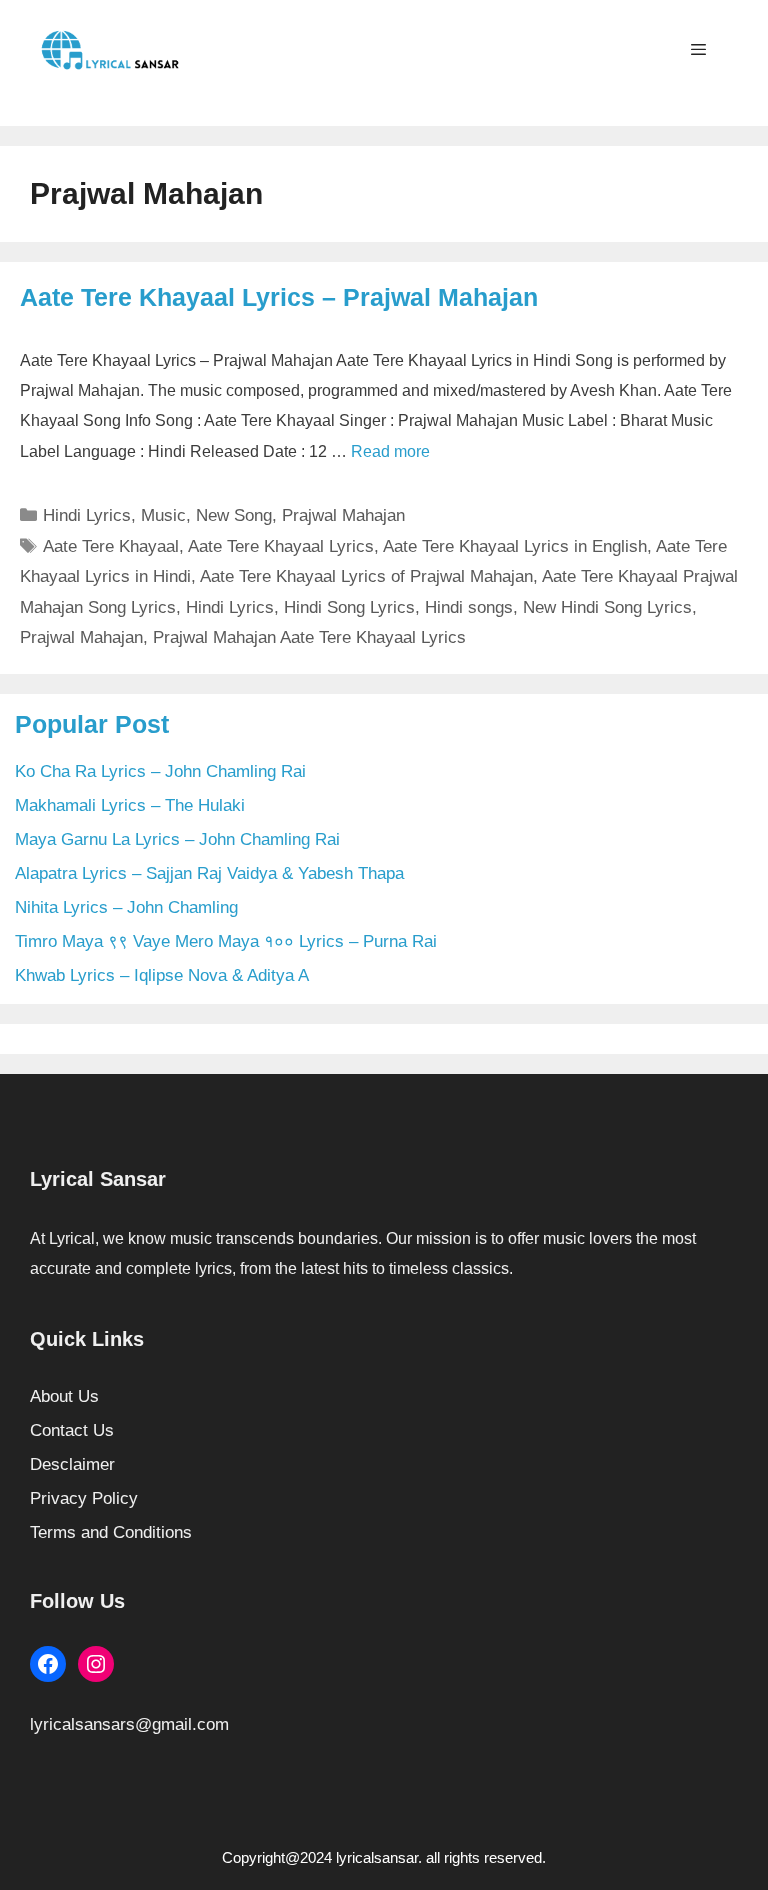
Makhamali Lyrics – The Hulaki (130, 805)
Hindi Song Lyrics (349, 607)
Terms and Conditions (111, 1532)
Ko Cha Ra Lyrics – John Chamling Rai (160, 771)
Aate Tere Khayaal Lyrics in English (515, 546)
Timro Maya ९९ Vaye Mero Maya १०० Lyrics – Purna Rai (226, 941)
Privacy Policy (84, 1498)
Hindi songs (469, 607)
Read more (390, 451)
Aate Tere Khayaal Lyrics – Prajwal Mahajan (279, 297)
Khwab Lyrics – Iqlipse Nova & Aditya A (162, 975)
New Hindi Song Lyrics (607, 607)
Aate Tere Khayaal (111, 546)
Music (163, 515)
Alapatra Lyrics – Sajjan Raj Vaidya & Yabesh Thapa (209, 873)
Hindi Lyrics (87, 515)
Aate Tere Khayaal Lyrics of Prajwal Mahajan (366, 576)
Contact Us (72, 1430)
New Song (234, 515)
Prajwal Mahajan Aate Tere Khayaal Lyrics (309, 637)
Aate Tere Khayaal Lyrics (281, 546)
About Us (64, 1396)
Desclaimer (72, 1464)
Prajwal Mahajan (343, 515)
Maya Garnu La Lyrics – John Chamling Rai (177, 839)
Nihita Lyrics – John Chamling (126, 907)
